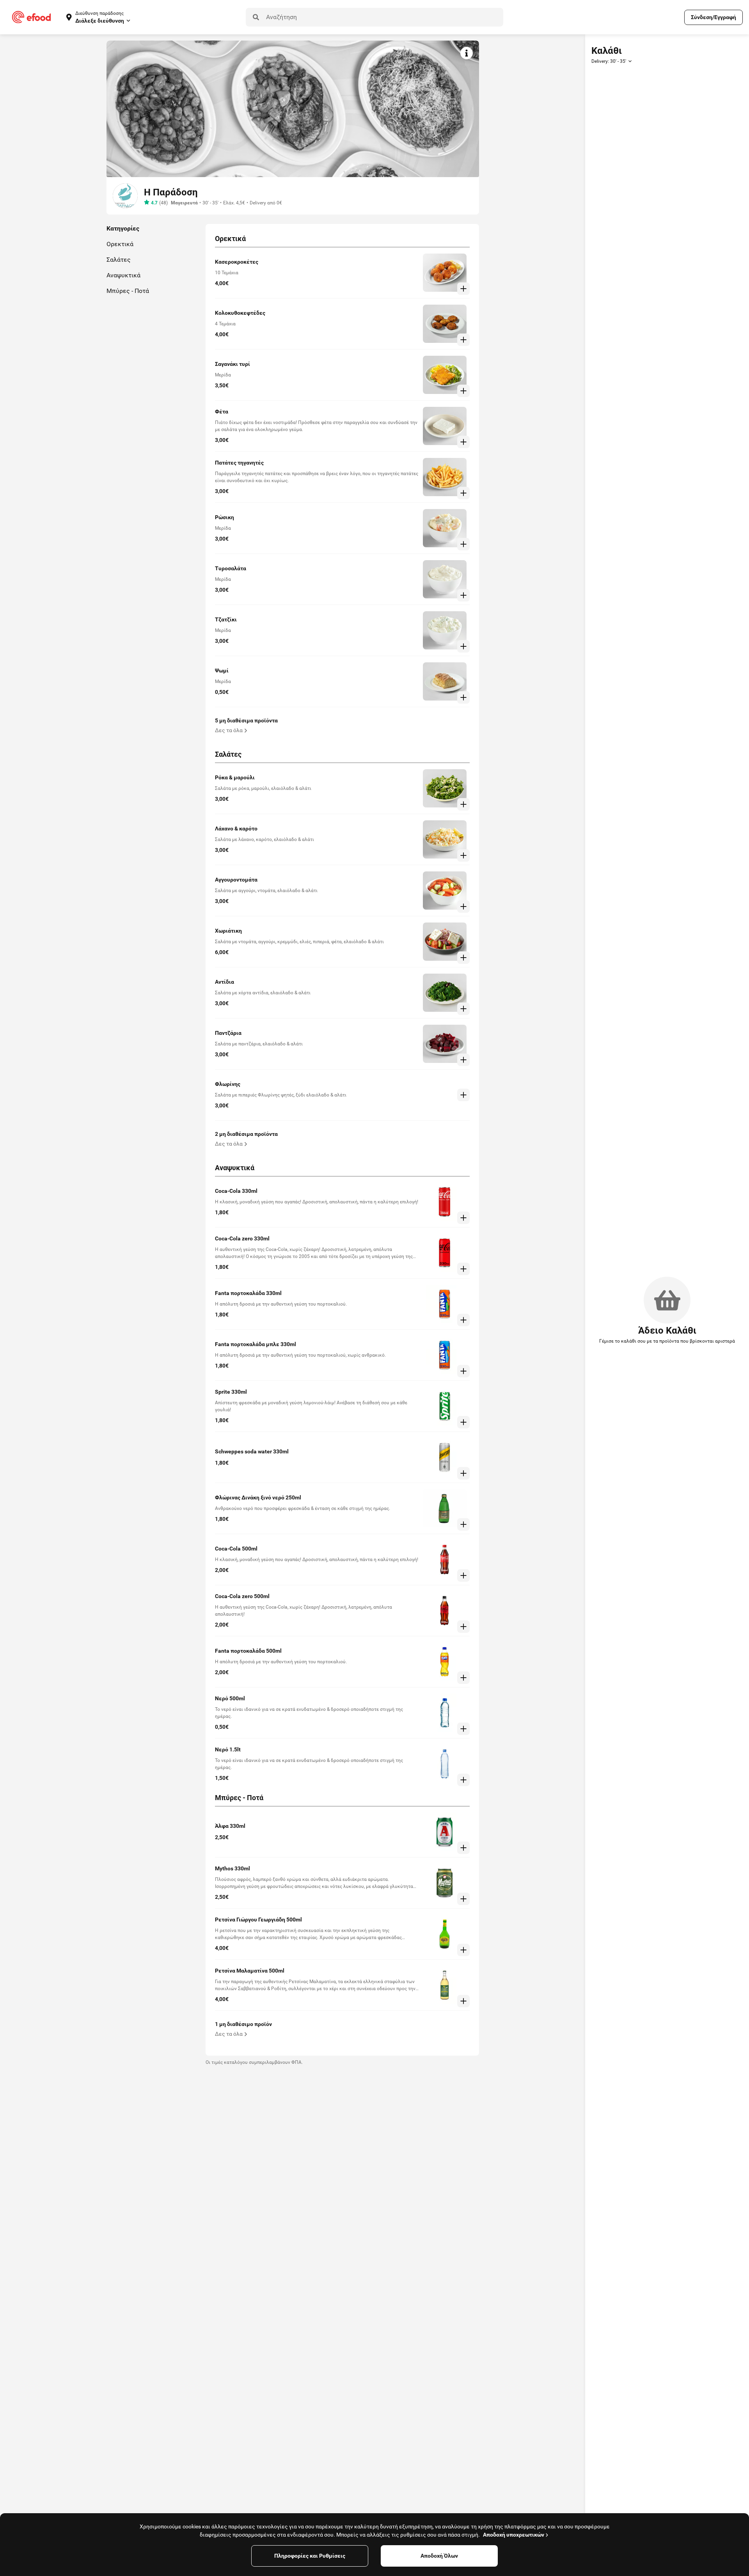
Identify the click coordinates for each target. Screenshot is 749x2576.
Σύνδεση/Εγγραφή (714, 17)
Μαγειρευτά (184, 203)
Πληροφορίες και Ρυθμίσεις (310, 2556)
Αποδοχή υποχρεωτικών (514, 2535)
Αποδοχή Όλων (439, 2556)
